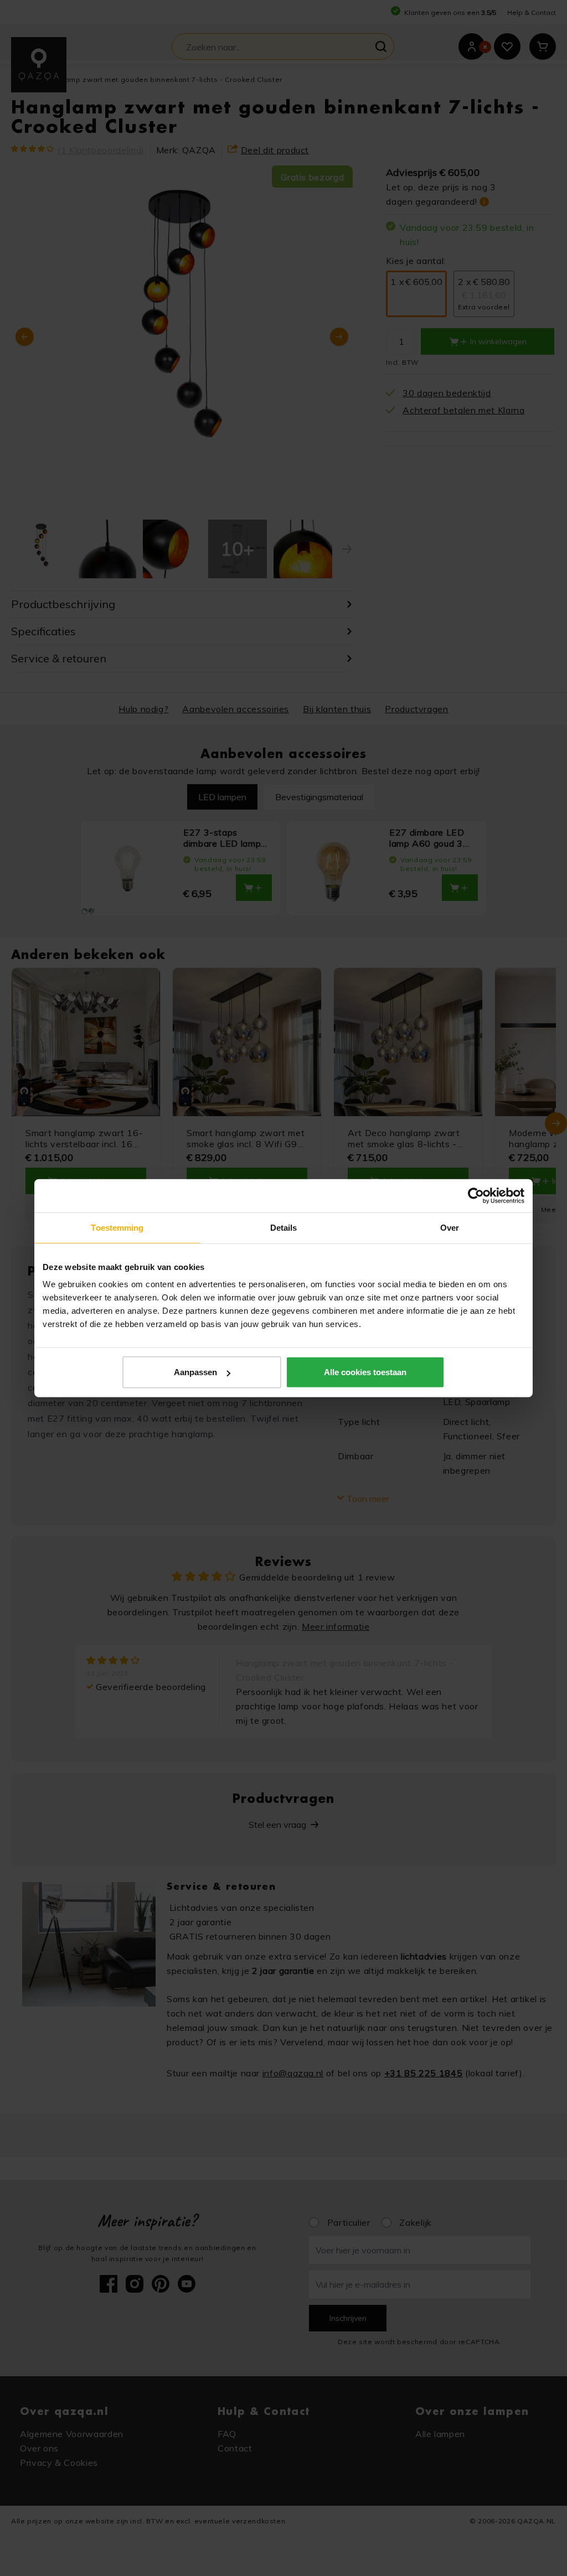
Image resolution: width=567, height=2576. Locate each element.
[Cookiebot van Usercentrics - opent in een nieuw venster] (476, 1195)
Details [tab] (284, 1227)
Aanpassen (195, 1372)
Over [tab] (450, 1227)
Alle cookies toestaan (365, 1372)
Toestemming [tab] (117, 1227)
